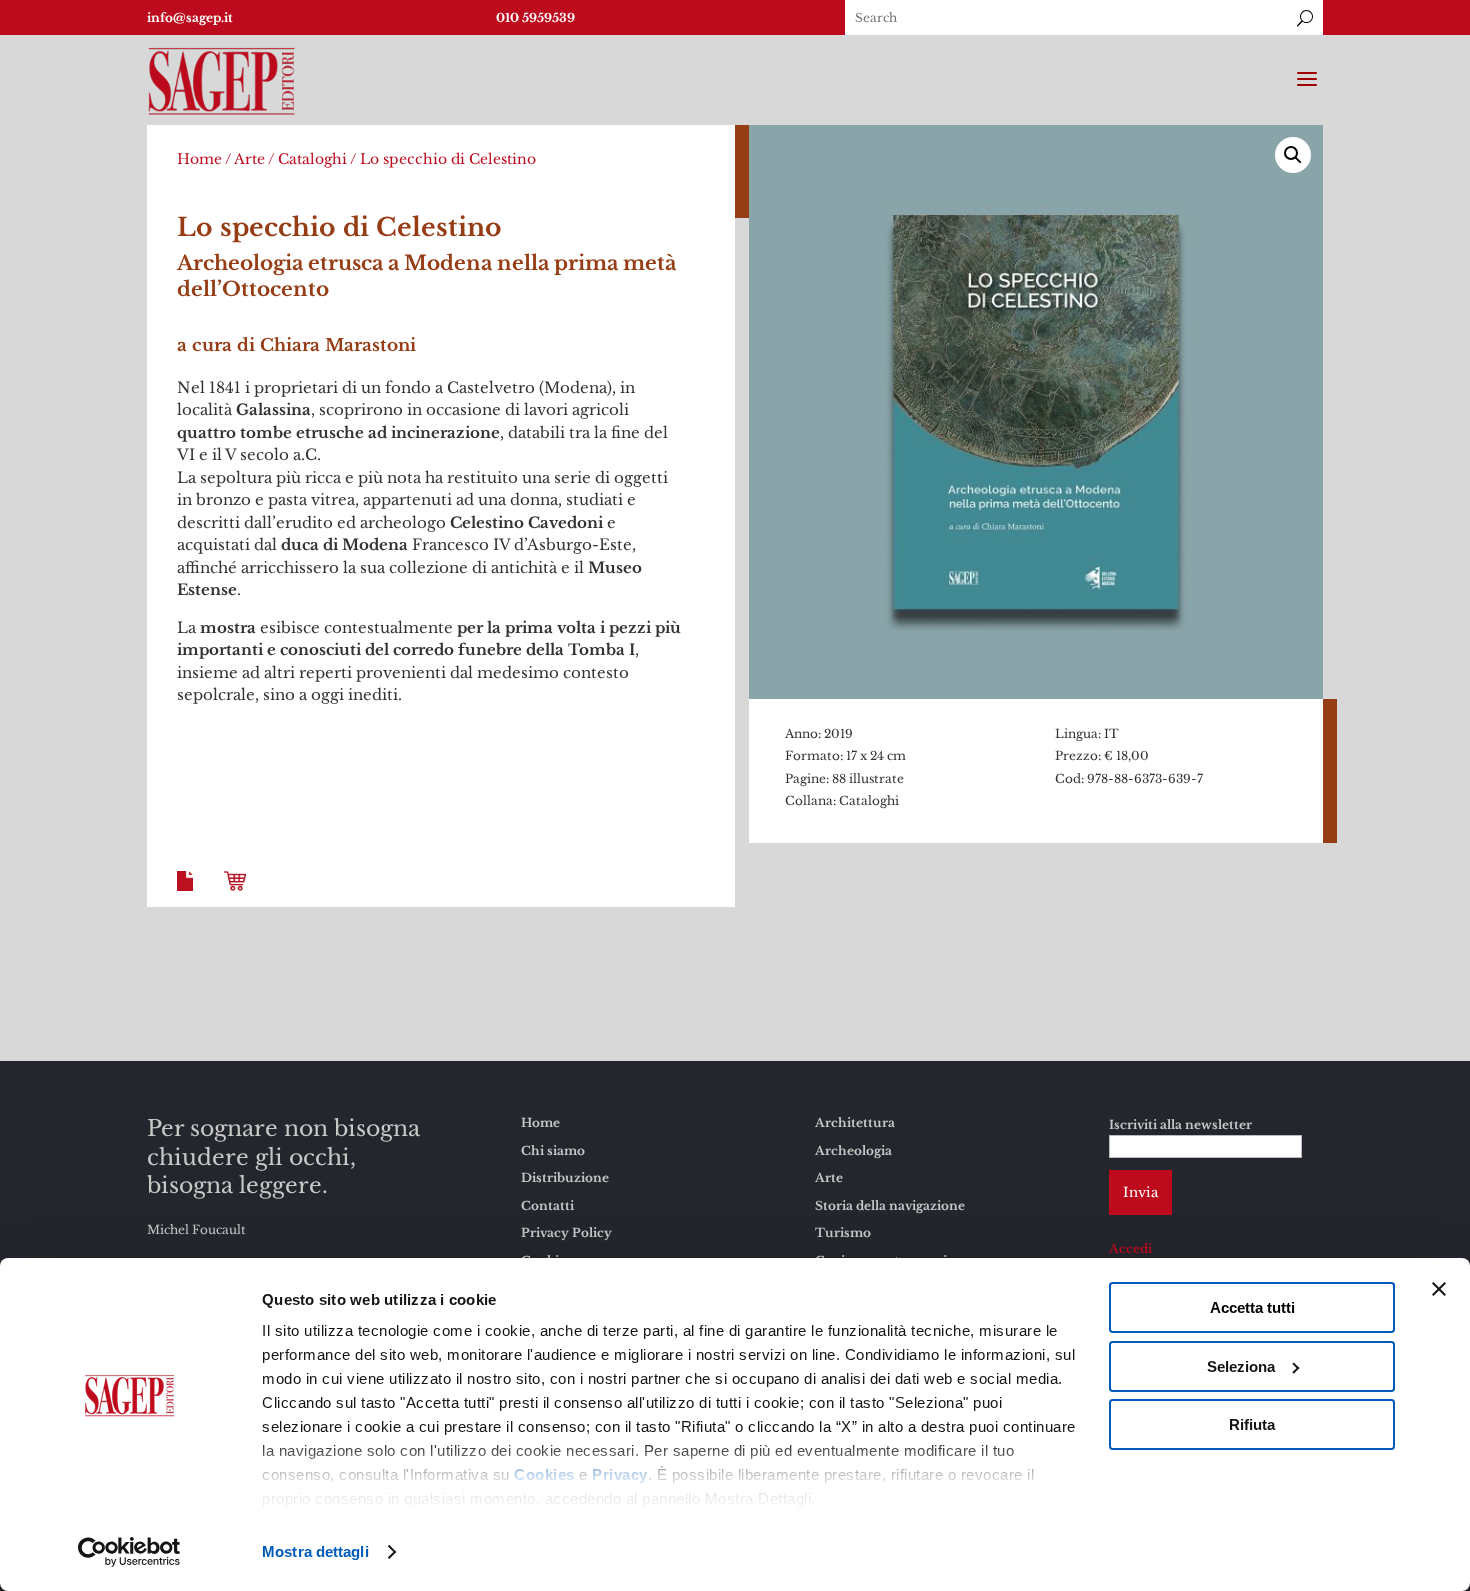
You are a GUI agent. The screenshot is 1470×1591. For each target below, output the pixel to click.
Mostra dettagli (315, 1551)
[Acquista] (239, 896)
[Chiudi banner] (1439, 1289)
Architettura (855, 1122)
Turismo (843, 1232)
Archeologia (853, 1150)
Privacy (620, 1474)
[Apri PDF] (189, 896)
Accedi (1130, 1248)
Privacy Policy (566, 1232)
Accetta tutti (1252, 1307)
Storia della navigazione (890, 1205)
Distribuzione (565, 1177)
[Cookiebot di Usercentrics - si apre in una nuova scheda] (129, 1552)
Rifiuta (1252, 1424)
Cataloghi (312, 159)
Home (199, 159)
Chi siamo (553, 1150)
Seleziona (1241, 1366)
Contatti (547, 1205)
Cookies (544, 1474)
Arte (249, 159)
